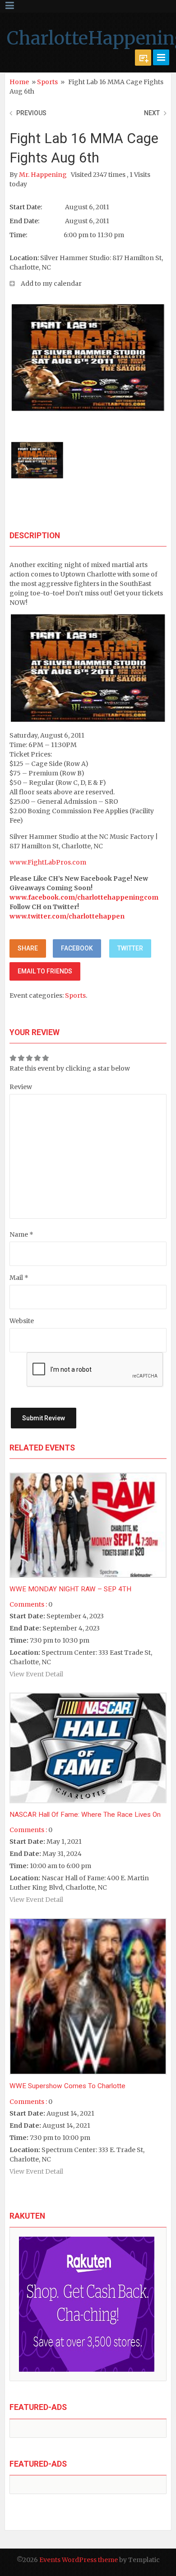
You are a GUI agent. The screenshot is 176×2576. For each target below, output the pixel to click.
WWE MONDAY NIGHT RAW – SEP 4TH (70, 1589)
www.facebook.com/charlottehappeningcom (84, 897)
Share (28, 948)
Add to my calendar (51, 284)
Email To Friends (45, 971)
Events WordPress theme (79, 2560)
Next (152, 113)
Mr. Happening (44, 175)
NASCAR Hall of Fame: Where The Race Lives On (85, 1815)
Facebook (77, 948)
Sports (47, 82)
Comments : (28, 1604)
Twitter (130, 948)
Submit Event (143, 58)
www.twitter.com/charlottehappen (67, 916)
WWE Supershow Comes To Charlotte (67, 2086)
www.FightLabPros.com (48, 862)
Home (19, 82)
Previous (31, 113)
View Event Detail (36, 1674)
